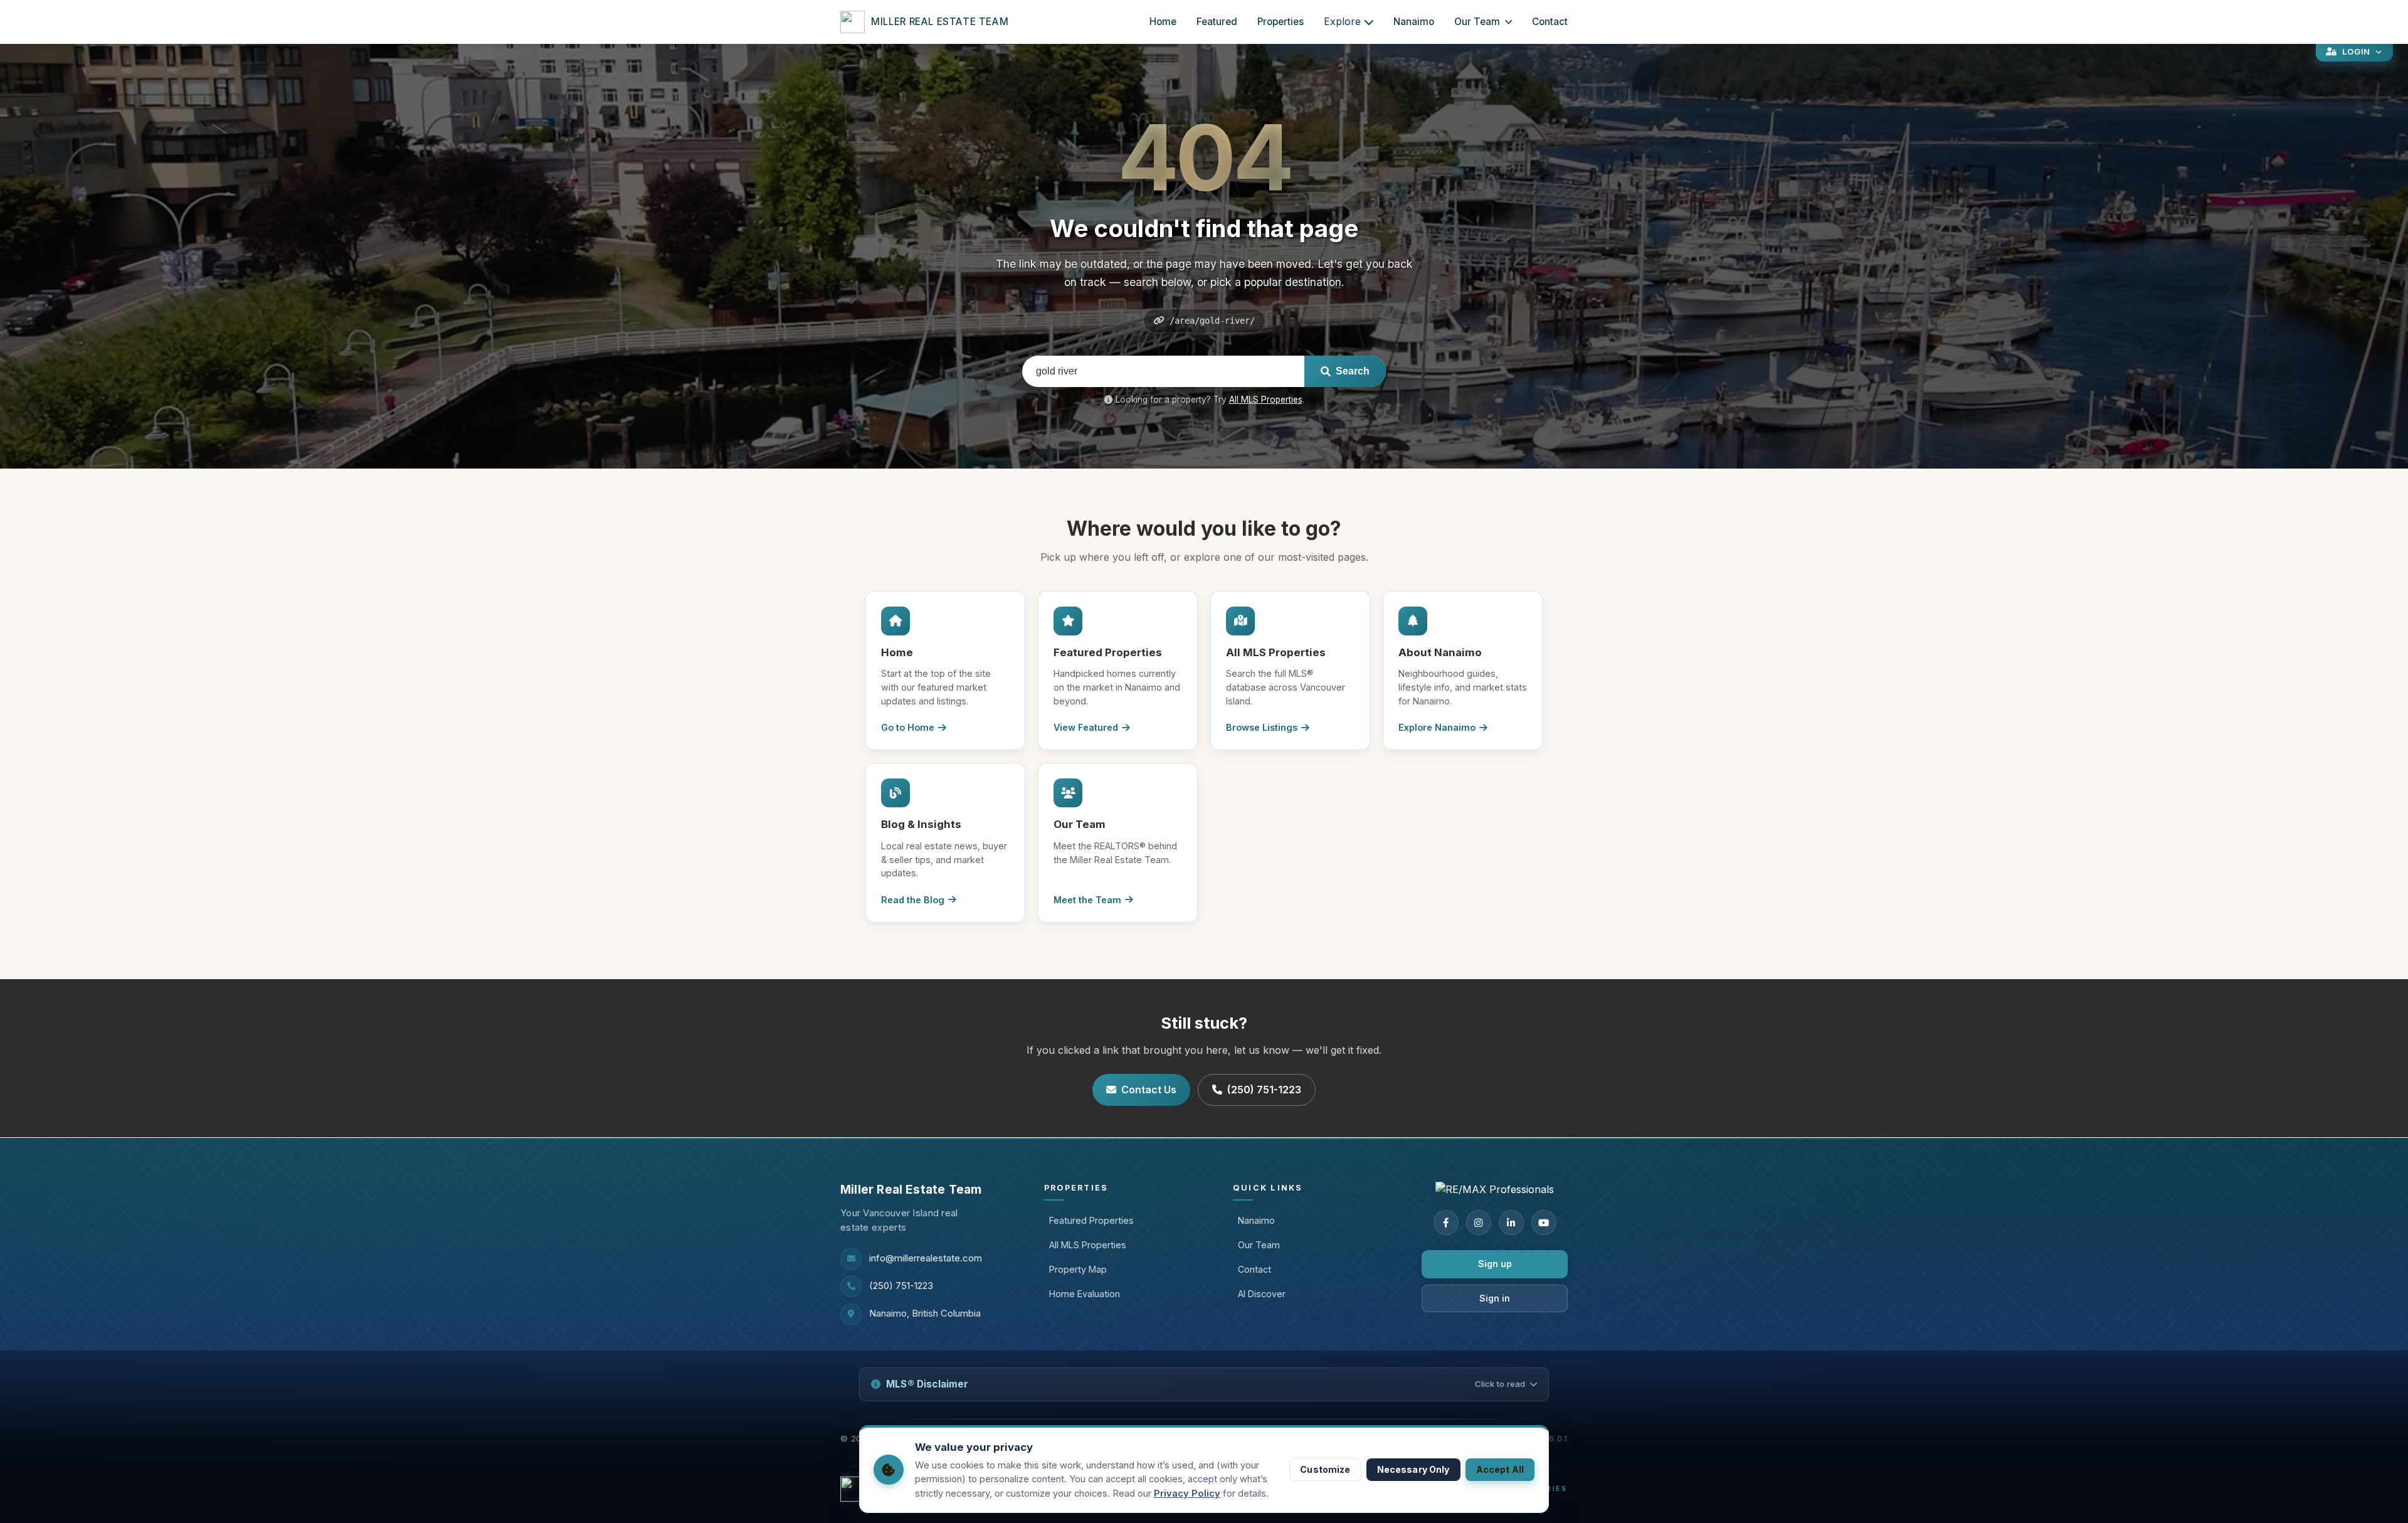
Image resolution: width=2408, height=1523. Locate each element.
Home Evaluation (1085, 1294)
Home (1163, 22)
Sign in (1495, 1298)
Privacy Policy (1187, 1494)
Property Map (1078, 1269)
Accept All (1500, 1469)
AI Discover (1262, 1294)
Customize (1325, 1469)
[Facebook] (1446, 1223)
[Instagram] (1479, 1223)
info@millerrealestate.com (926, 1258)
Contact (1550, 22)
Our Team (1477, 22)
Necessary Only (1413, 1469)
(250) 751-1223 (1264, 1090)
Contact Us (1149, 1090)
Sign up (1495, 1264)
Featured (1217, 22)
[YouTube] (1544, 1223)
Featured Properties (1091, 1220)
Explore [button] (1342, 21)
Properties (1281, 22)
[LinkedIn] (1511, 1223)
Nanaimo (1414, 22)
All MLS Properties (1266, 400)
